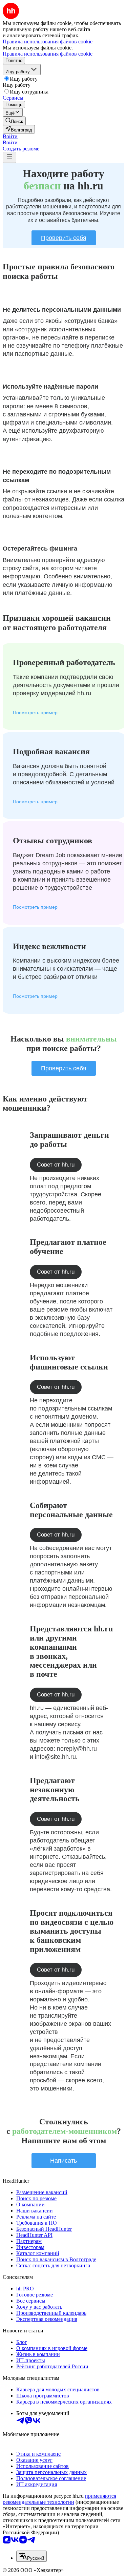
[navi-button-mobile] (9, 157)
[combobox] (31, 2556)
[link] (14, 121)
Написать (63, 2161)
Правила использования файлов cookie (48, 54)
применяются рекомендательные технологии (59, 2499)
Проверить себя (64, 238)
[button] (10, 136)
